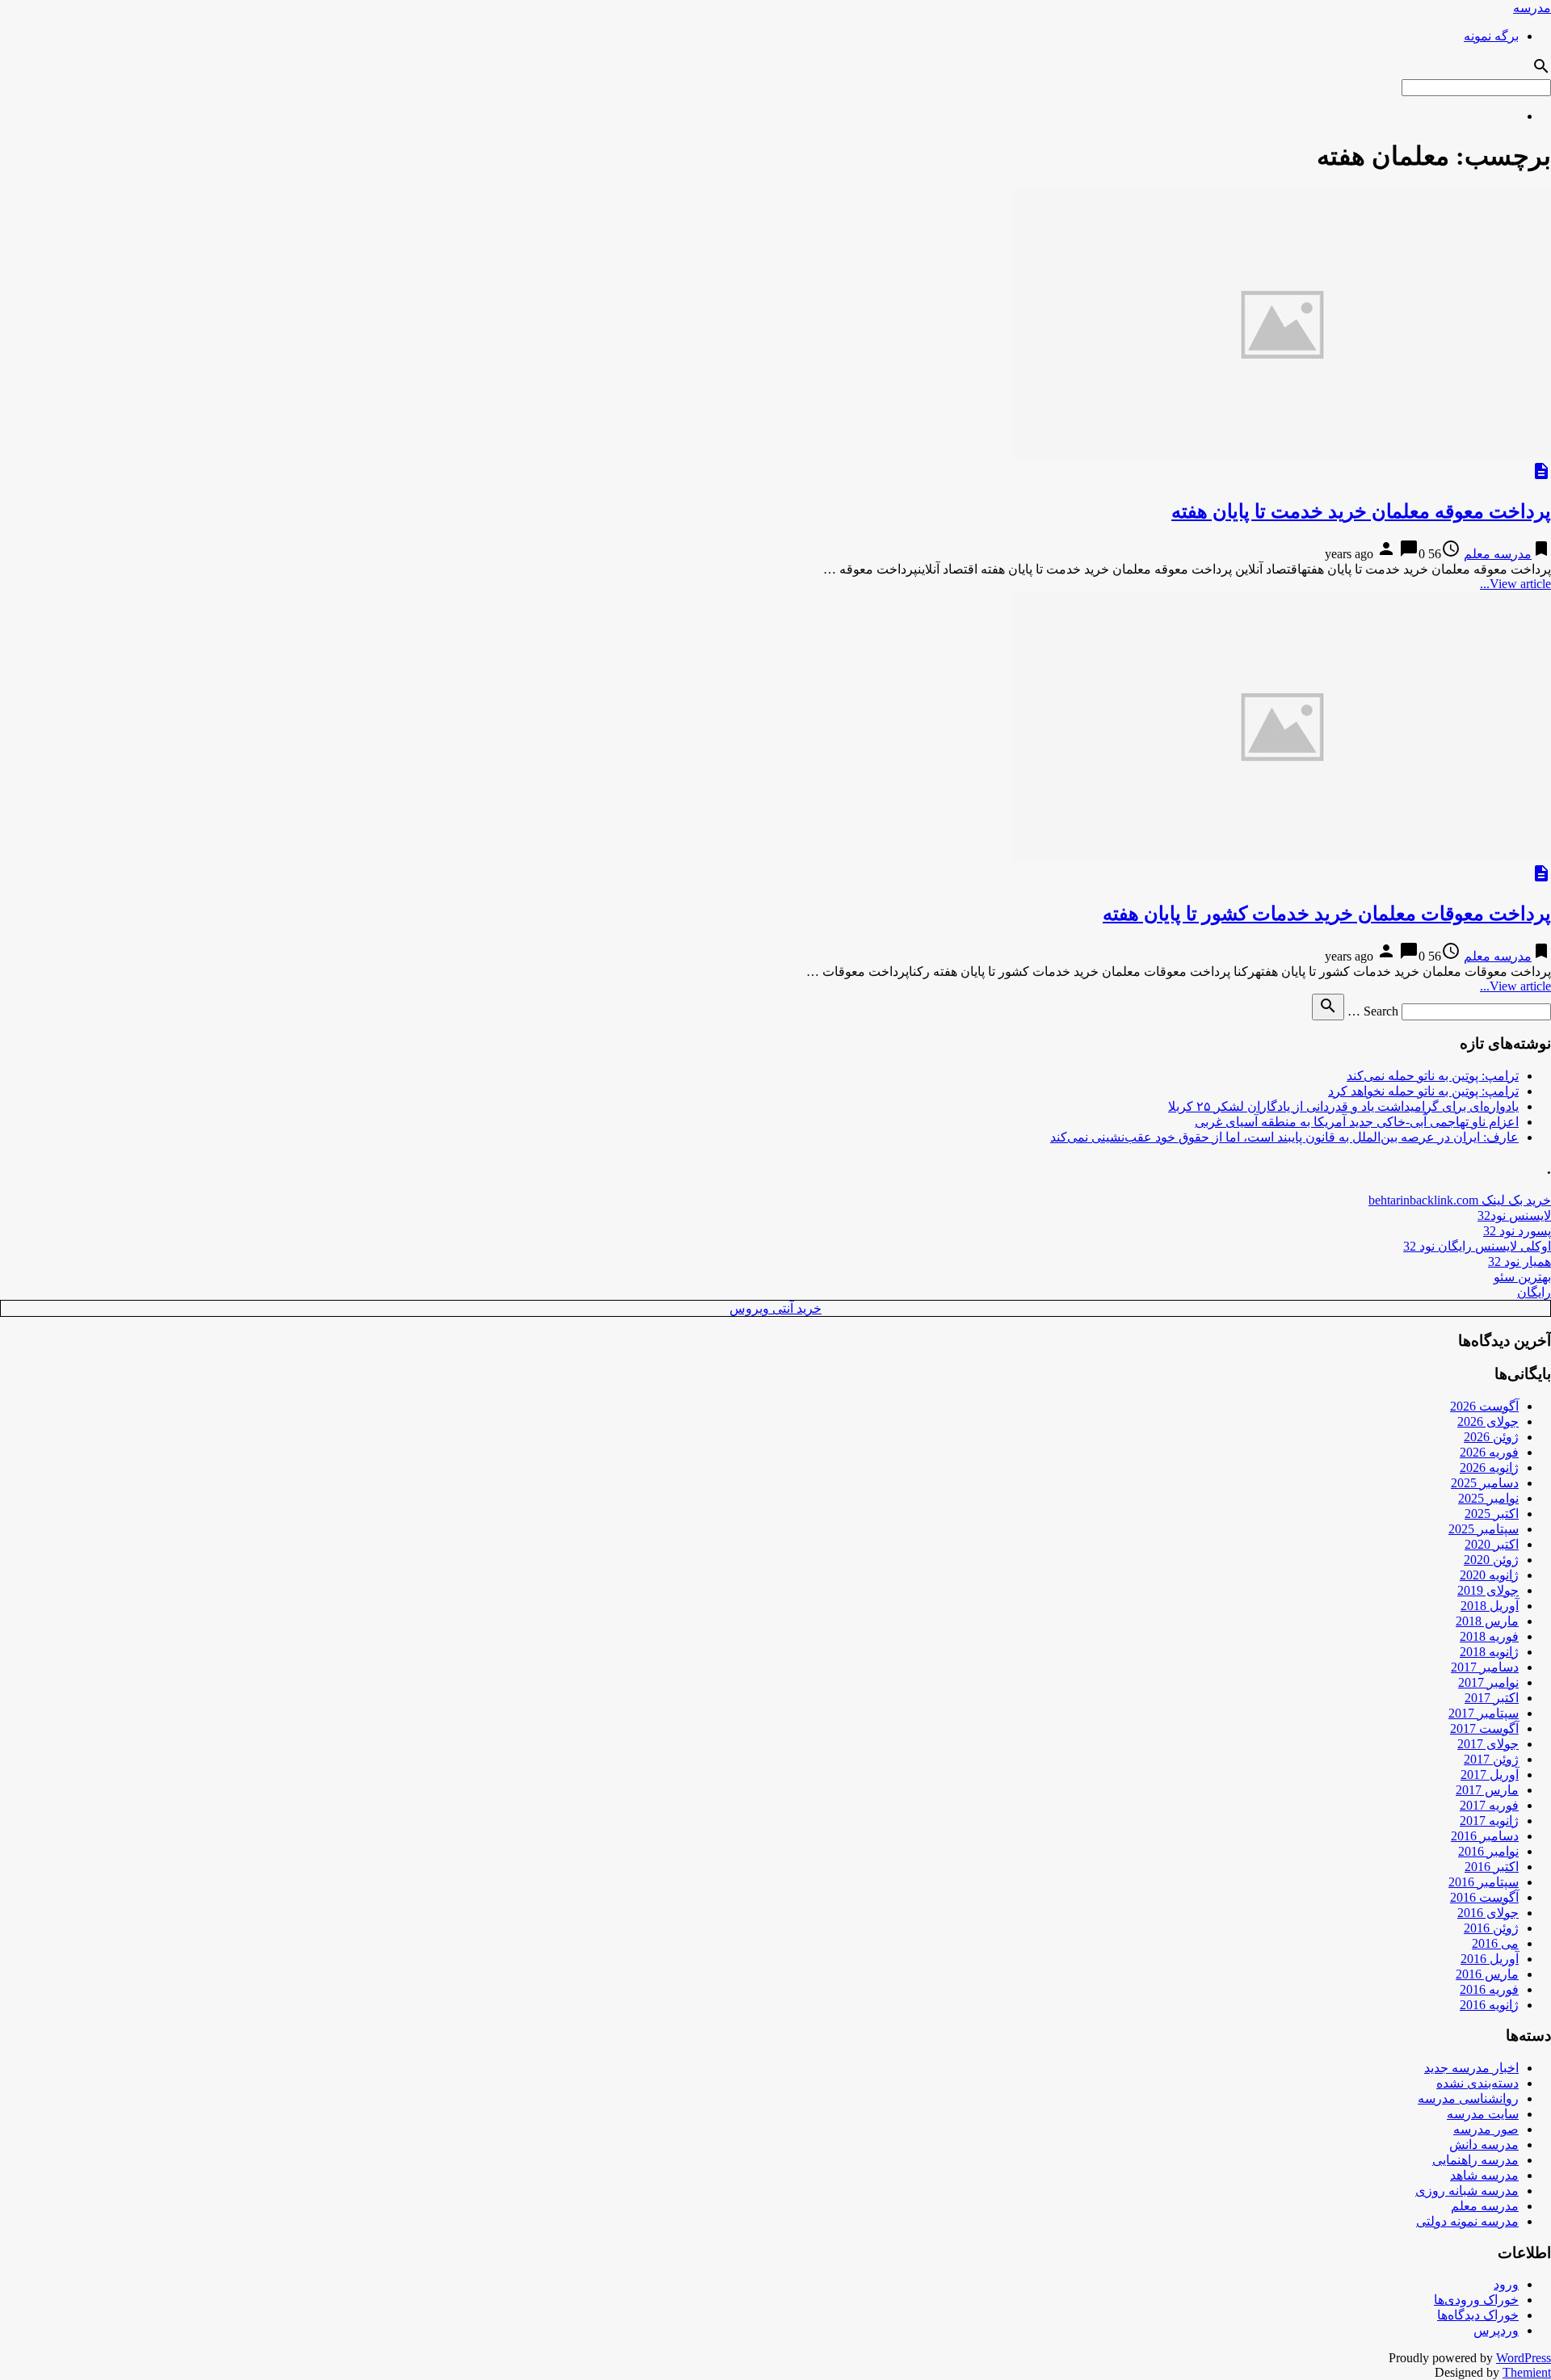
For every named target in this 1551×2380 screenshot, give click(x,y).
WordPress (1524, 2358)
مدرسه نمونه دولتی (1467, 2221)
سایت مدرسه (1483, 2114)
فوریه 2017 (1489, 1805)
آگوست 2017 (1484, 1728)
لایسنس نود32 (1514, 1215)
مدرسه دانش (1484, 2145)
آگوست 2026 (1484, 1406)
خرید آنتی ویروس (775, 1308)
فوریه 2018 (1489, 1636)
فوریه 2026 (1489, 1452)
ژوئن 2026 (1491, 1437)
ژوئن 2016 (1491, 1928)
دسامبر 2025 (1485, 1483)
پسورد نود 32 (1517, 1231)
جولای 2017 (1488, 1744)
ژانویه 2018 (1489, 1652)
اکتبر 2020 (1492, 1544)
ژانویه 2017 (1489, 1821)
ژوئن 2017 (1491, 1759)
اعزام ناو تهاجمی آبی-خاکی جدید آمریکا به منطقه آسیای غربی (1357, 1122)
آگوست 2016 (1484, 1897)
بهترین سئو (1522, 1277)
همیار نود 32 (1519, 1261)
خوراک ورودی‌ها (1476, 2300)
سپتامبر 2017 (1484, 1713)
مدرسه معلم (1498, 554)
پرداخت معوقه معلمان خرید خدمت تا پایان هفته (1361, 511)
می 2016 (1495, 1943)
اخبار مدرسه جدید (1471, 2068)
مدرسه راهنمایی (1475, 2160)
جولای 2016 (1488, 1913)
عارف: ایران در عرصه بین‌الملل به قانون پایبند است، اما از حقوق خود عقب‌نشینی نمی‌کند (1284, 1137)
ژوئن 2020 (1491, 1560)
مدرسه (1532, 8)
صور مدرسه (1486, 2129)
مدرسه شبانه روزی (1467, 2191)
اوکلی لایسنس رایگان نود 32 (1477, 1246)
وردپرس (1496, 2330)
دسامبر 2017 (1485, 1667)
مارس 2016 (1487, 1974)
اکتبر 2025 (1492, 1514)
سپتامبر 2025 (1484, 1529)
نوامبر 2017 (1488, 1682)
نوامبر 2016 (1488, 1851)
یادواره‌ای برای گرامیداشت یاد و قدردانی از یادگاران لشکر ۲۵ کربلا (1343, 1106)
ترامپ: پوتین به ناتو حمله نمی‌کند (1433, 1076)
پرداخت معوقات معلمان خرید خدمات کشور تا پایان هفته (1327, 914)
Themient (1527, 2372)
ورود (1506, 2284)
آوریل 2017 (1490, 1774)
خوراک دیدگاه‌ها (1478, 2315)
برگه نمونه (1491, 36)
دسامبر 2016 (1485, 1836)
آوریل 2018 (1490, 1606)
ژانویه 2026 (1489, 1468)
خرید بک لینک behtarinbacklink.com (1460, 1200)
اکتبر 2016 (1492, 1867)
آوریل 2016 (1490, 1959)
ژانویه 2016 (1489, 2005)
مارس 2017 (1487, 1790)
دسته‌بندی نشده (1477, 2083)
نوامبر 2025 (1488, 1498)
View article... (1515, 584)
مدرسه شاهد (1484, 2175)
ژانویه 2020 (1489, 1575)
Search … (1373, 1011)
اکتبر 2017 (1492, 1698)
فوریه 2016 (1489, 1989)
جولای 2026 (1488, 1421)
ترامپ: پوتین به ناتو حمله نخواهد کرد (1423, 1091)
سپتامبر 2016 (1484, 1882)
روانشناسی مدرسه (1468, 2098)
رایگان (1534, 1292)
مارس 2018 (1487, 1621)
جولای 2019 (1488, 1590)
